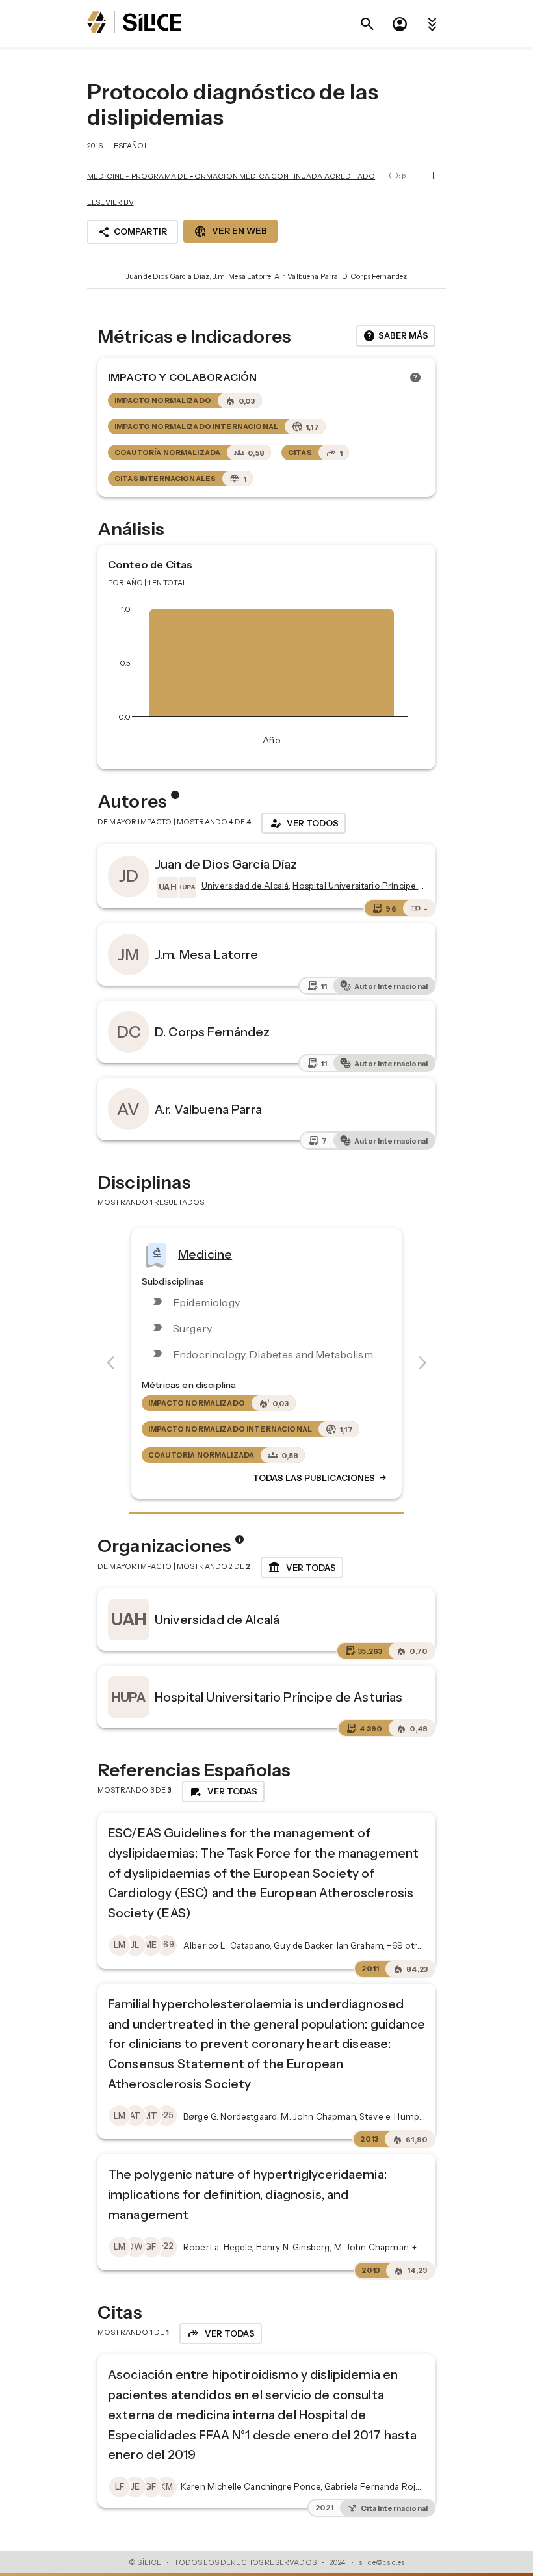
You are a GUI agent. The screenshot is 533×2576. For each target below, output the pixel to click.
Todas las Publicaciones (320, 1478)
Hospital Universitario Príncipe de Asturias (279, 1697)
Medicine (205, 1254)
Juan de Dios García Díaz (168, 276)
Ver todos (304, 823)
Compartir (133, 232)
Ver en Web (230, 231)
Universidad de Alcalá (217, 1620)
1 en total (168, 583)
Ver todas (302, 1568)
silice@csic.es (382, 2562)
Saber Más (396, 336)
